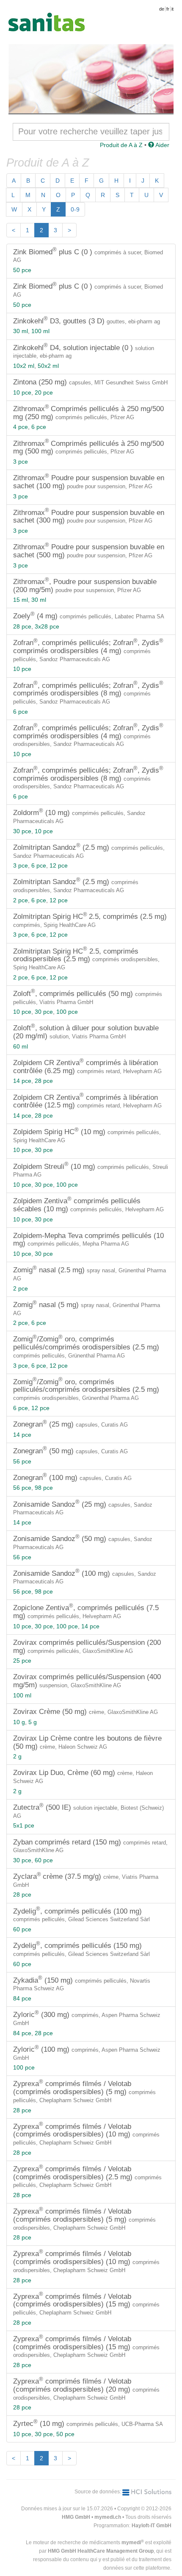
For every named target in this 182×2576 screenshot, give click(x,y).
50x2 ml (48, 366)
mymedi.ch (108, 2517)
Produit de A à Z (121, 145)
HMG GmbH (76, 2517)
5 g (33, 1722)
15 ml (21, 600)
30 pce (22, 831)
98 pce (44, 1488)
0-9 (75, 209)
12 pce (59, 865)
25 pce (22, 1661)
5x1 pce (24, 1825)
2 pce (21, 900)
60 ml (21, 1046)
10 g (19, 1722)
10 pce (22, 392)
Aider (162, 145)
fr (168, 9)
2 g (17, 1756)
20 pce (44, 392)
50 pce (22, 270)
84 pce (22, 1998)
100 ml (40, 331)
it (172, 9)
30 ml (21, 331)
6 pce (39, 427)
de (162, 9)
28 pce (22, 626)
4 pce (21, 427)
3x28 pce (47, 626)
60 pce (44, 1860)
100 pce (67, 1012)
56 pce (22, 1461)
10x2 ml (24, 366)
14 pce (22, 1081)
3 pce (21, 462)
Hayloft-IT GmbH (152, 2526)
